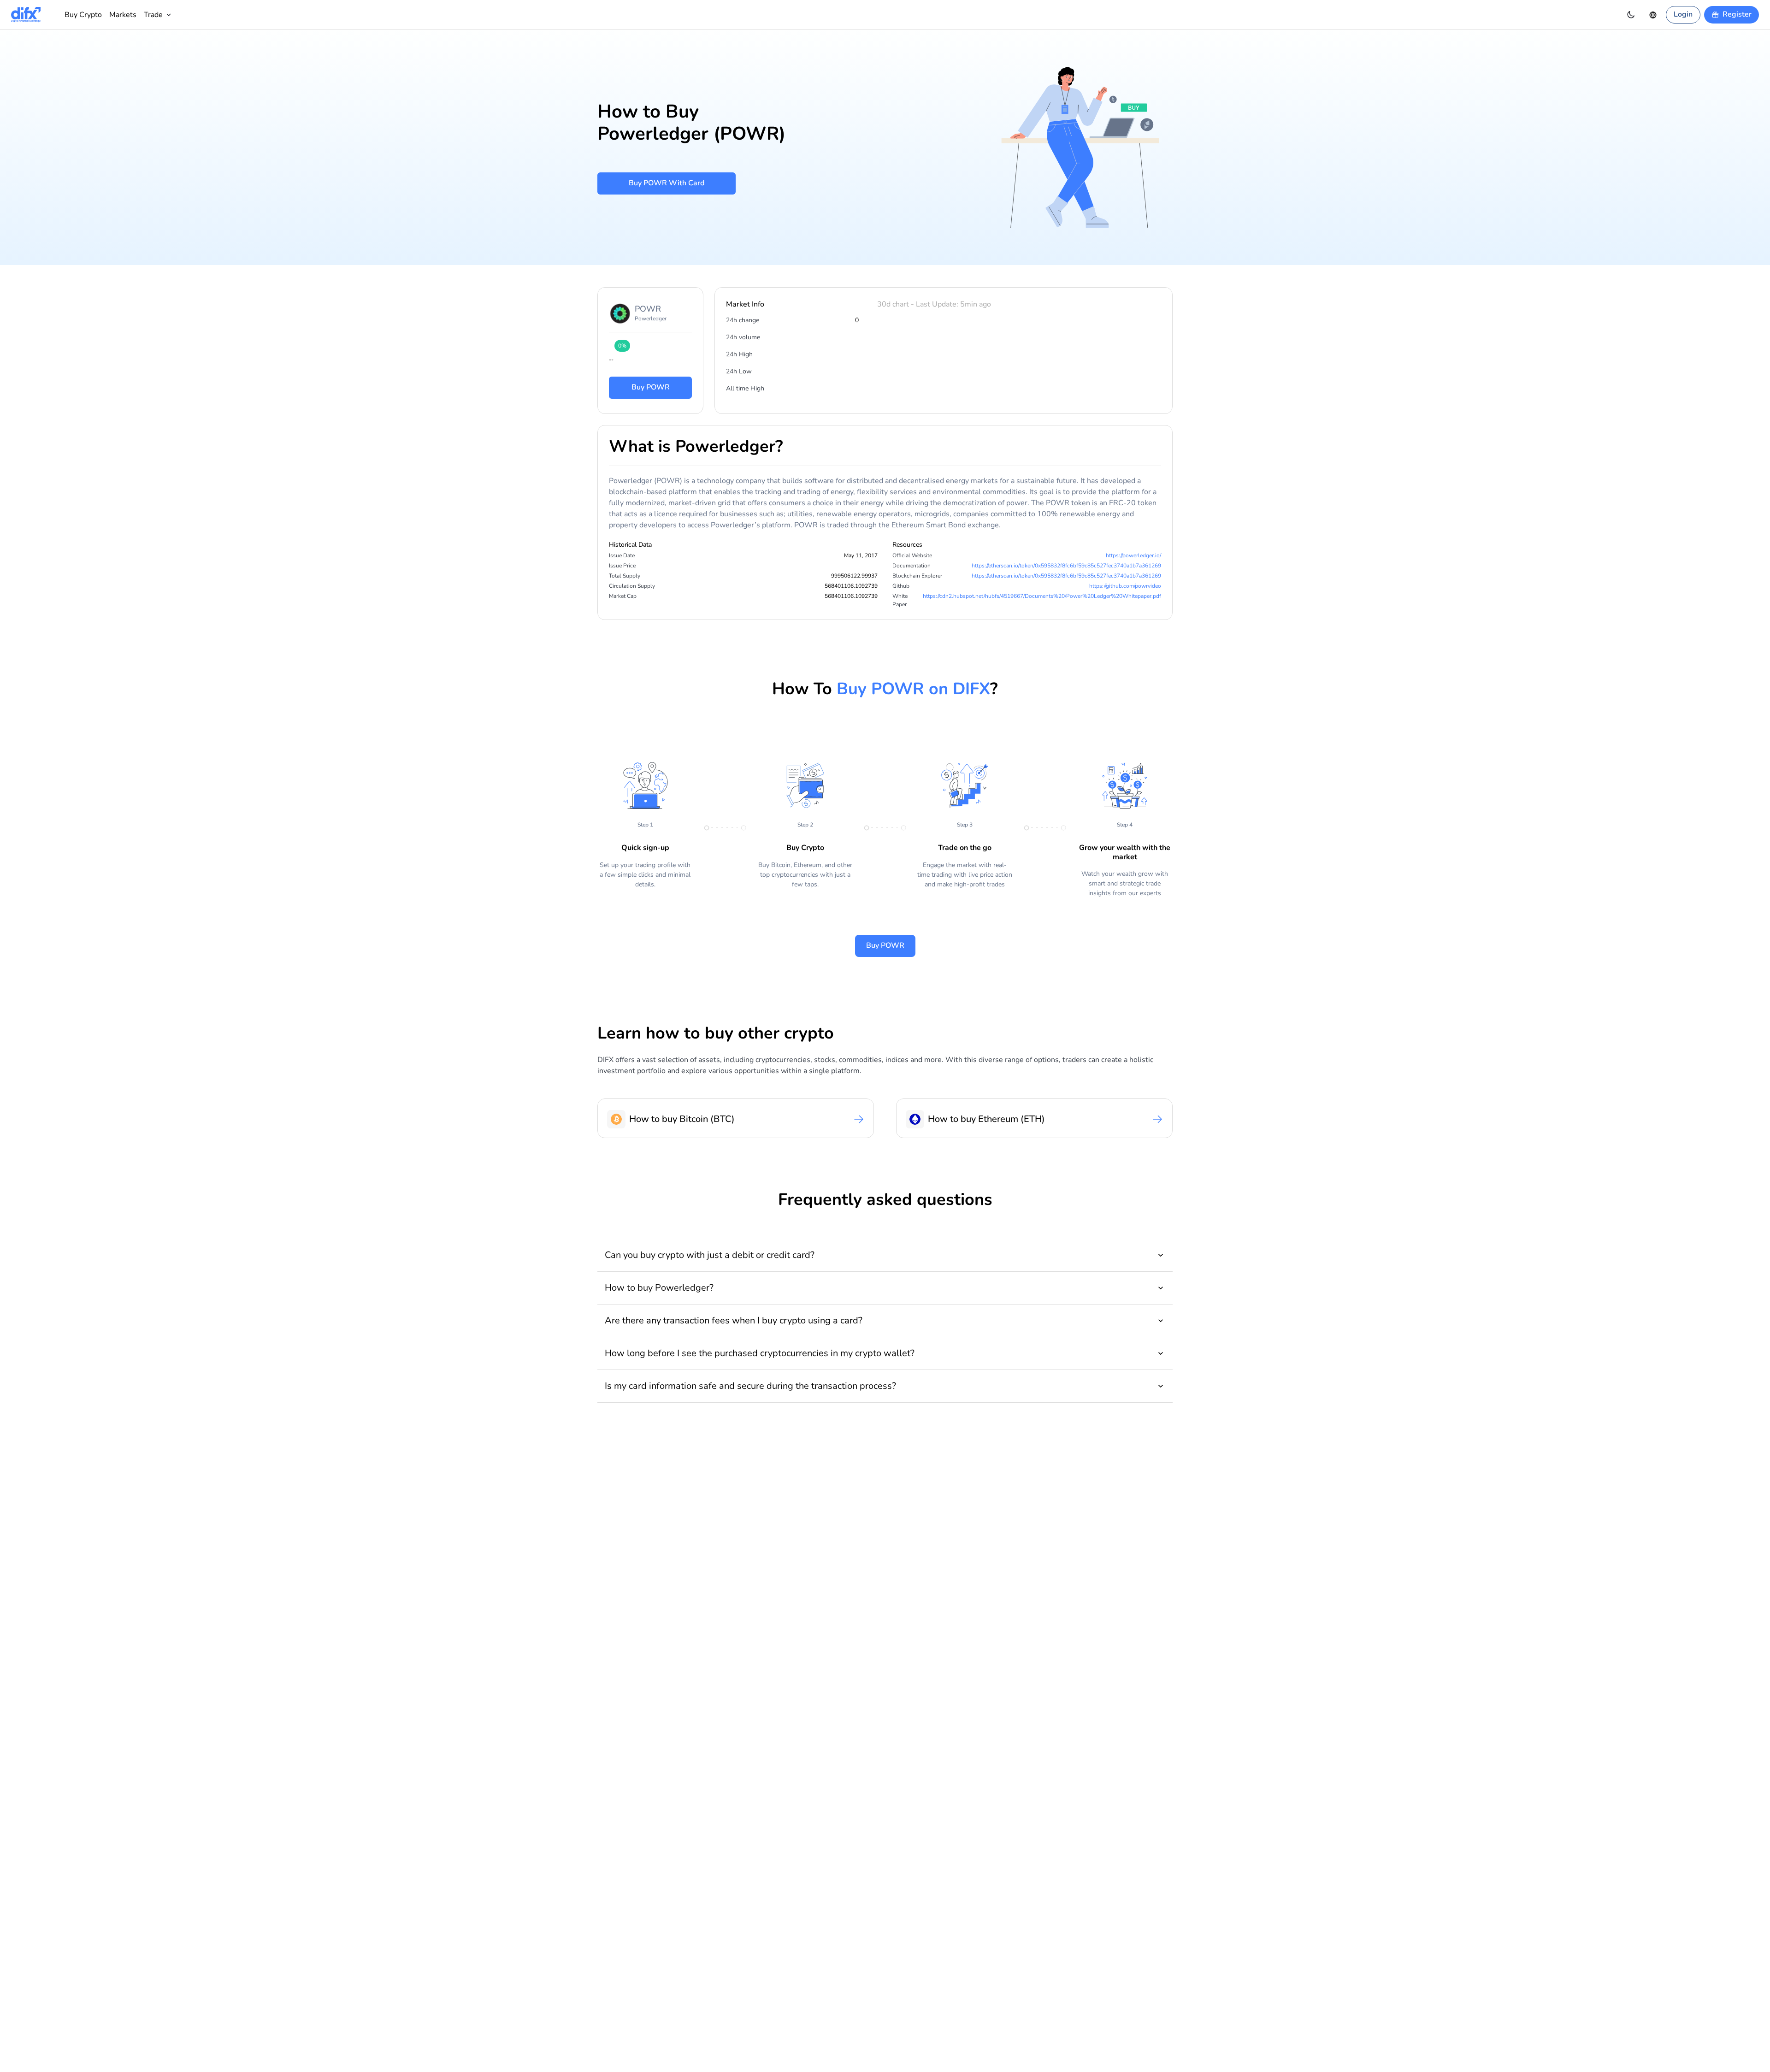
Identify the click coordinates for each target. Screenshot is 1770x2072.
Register (1737, 14)
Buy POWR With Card (667, 183)
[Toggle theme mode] (1631, 15)
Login (1683, 14)
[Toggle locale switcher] (1653, 15)
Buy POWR (651, 387)
